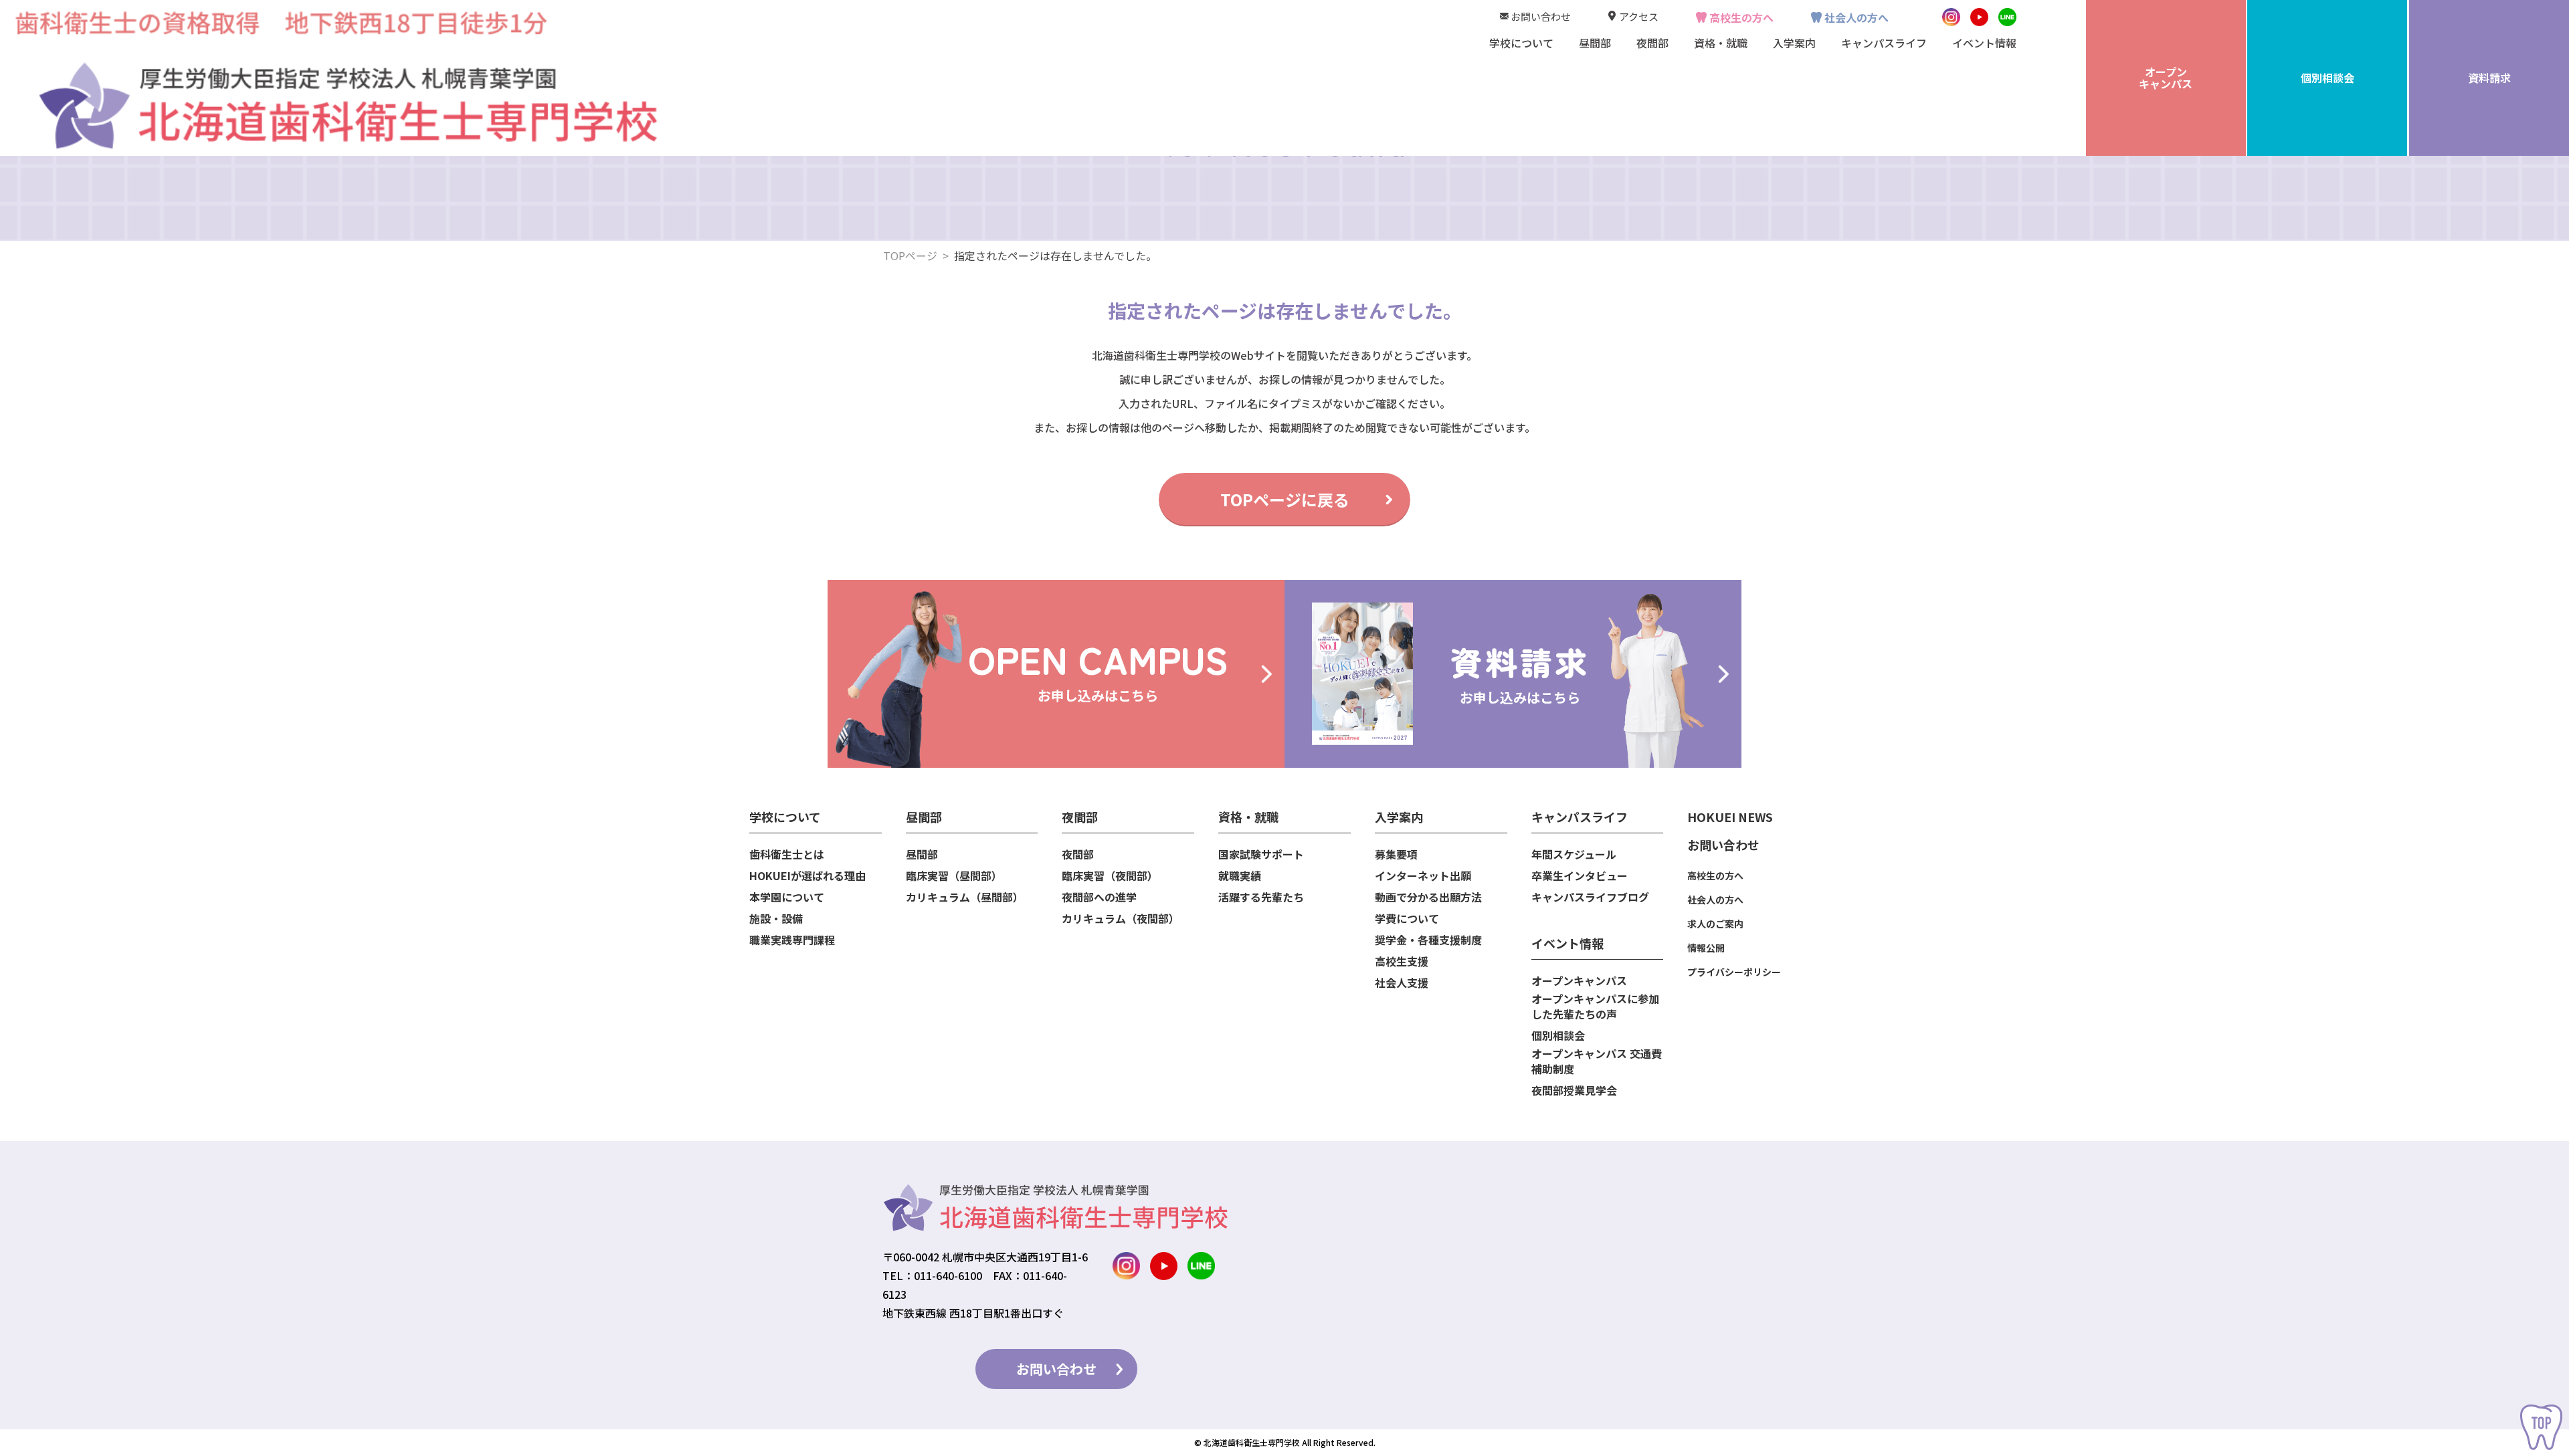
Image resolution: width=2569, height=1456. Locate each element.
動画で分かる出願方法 (1428, 897)
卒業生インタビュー (1580, 876)
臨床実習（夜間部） (1110, 876)
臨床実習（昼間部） (954, 876)
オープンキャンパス (1579, 981)
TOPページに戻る (1285, 499)
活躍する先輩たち (1261, 897)
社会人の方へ (1857, 17)
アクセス (1639, 16)
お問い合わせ (1541, 16)
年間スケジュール (1574, 854)
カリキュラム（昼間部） (965, 897)
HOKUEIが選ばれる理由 (807, 876)
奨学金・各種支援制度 (1428, 940)
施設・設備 (776, 919)
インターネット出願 (1423, 876)
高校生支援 (1402, 961)
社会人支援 (1402, 983)
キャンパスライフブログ (1590, 897)
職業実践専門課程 (792, 940)
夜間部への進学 (1099, 897)
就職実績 (1240, 876)
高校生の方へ (1741, 17)
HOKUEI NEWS (1730, 817)
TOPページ (910, 255)
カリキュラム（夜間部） (1121, 919)
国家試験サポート (1261, 854)
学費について (1407, 919)
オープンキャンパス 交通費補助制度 (1597, 1061)
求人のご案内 (1715, 924)
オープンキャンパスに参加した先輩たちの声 (1595, 1007)
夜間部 (1078, 854)
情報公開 (1706, 948)
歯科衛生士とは (787, 854)
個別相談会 (1558, 1036)
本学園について (787, 897)
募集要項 (1396, 854)
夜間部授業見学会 (1574, 1090)
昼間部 (922, 854)
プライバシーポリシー (1734, 972)
